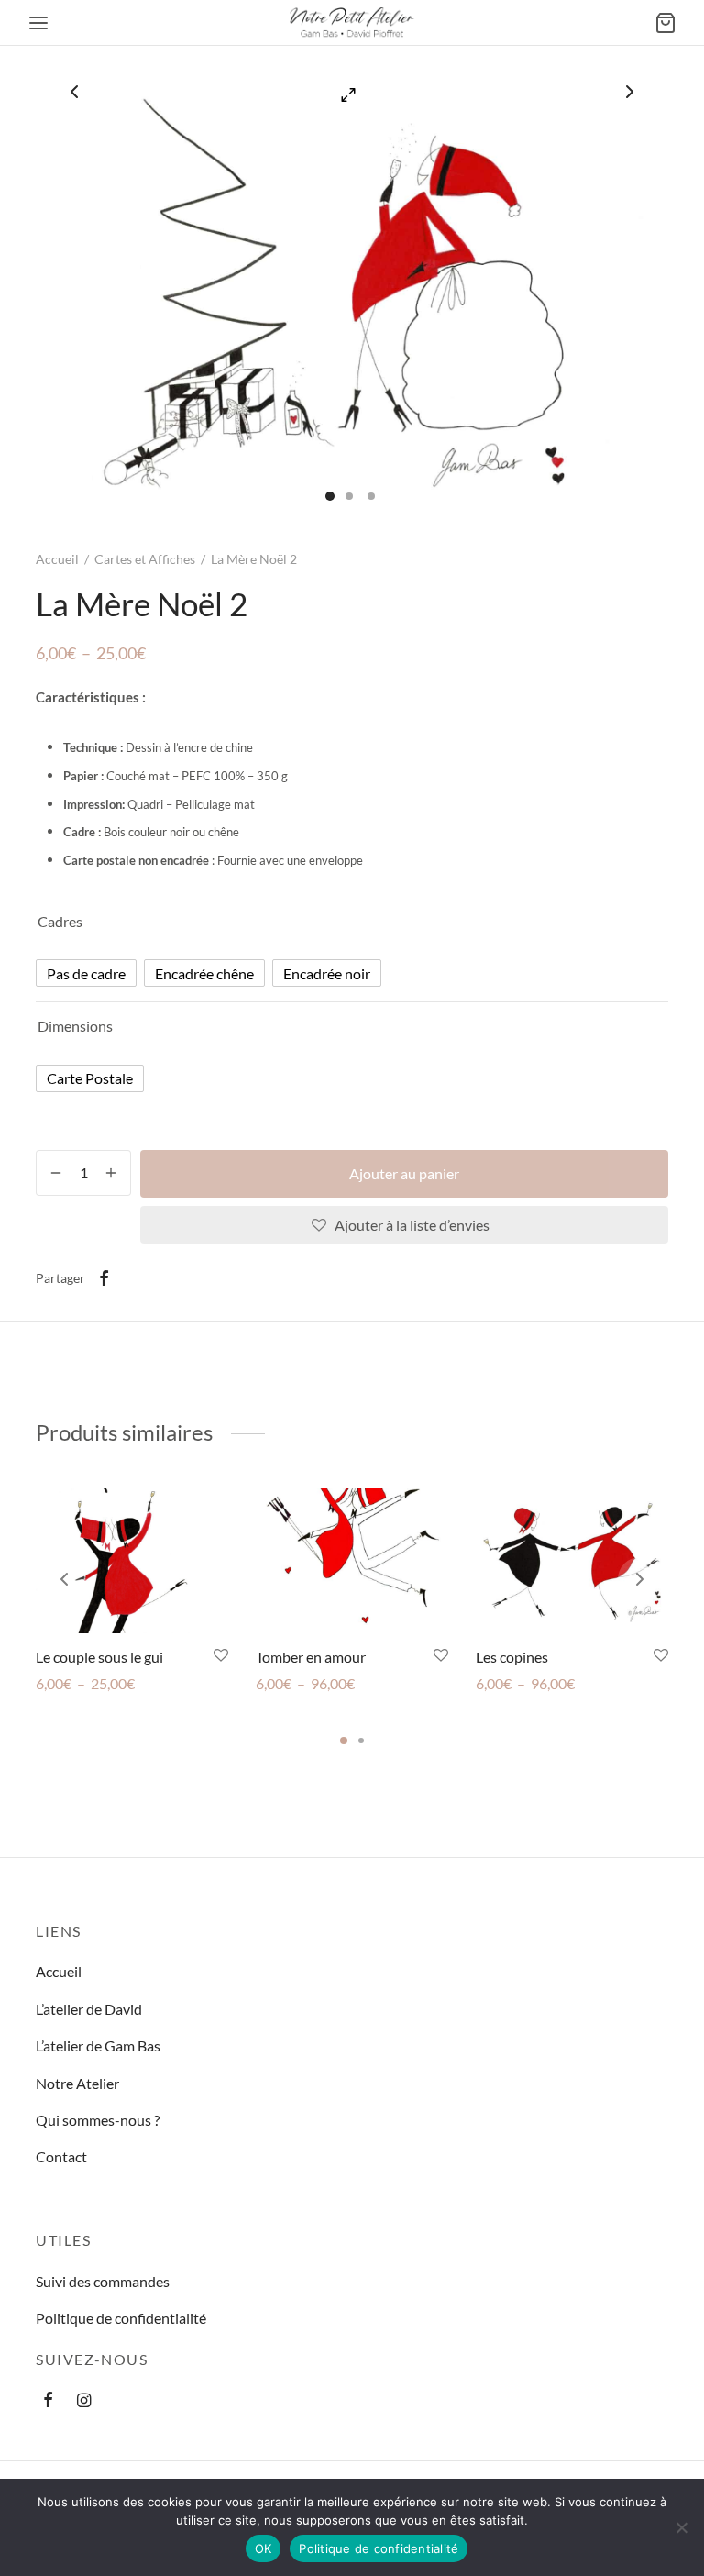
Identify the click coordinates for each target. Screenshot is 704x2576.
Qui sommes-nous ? (98, 2120)
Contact (61, 2156)
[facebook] (48, 2401)
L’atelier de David (89, 2009)
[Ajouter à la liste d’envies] (221, 1656)
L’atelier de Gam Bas (98, 2045)
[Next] (640, 1579)
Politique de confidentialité (121, 2318)
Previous (74, 92)
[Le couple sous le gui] (132, 1561)
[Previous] (64, 1579)
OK (264, 2548)
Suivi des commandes (103, 2281)
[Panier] (665, 23)
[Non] (681, 2527)
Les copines (512, 1657)
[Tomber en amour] (352, 1561)
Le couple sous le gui (99, 1657)
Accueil (57, 559)
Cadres (60, 921)
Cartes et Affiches (145, 559)
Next (630, 92)
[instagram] (84, 2401)
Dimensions (75, 1026)
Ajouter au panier (404, 1173)
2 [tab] (361, 1741)
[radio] (86, 973)
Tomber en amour (311, 1657)
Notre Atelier (77, 2083)
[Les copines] (572, 1561)
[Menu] (38, 23)
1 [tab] (344, 1741)
